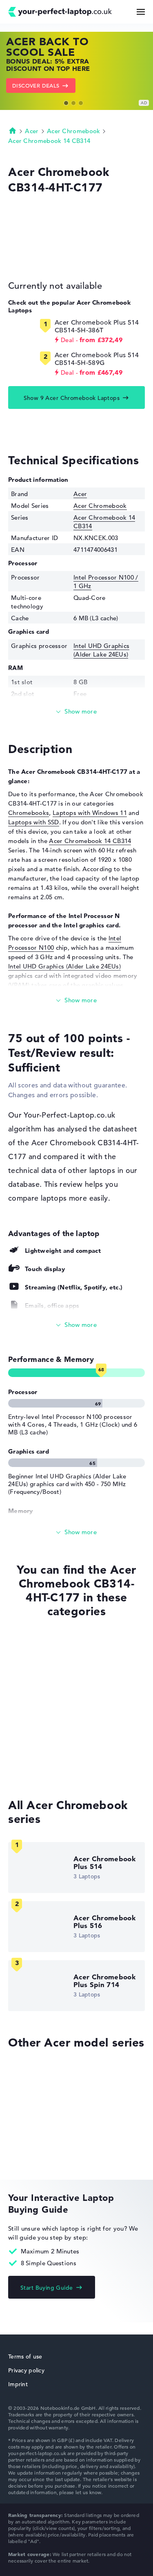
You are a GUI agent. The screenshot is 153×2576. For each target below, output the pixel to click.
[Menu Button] (141, 12)
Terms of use (25, 2356)
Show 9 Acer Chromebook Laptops (72, 398)
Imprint (18, 2384)
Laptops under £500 (37, 1739)
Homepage (13, 130)
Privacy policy (26, 2370)
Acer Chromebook (74, 131)
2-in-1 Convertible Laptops (47, 1770)
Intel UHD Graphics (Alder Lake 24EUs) (101, 650)
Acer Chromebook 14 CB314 (49, 141)
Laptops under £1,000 (39, 1754)
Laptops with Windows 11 (90, 813)
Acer (32, 131)
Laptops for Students (39, 1723)
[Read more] (76, 712)
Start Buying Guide (47, 2288)
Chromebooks (29, 813)
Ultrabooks (24, 1708)
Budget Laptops (31, 1677)
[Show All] (76, 1325)
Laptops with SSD (34, 822)
